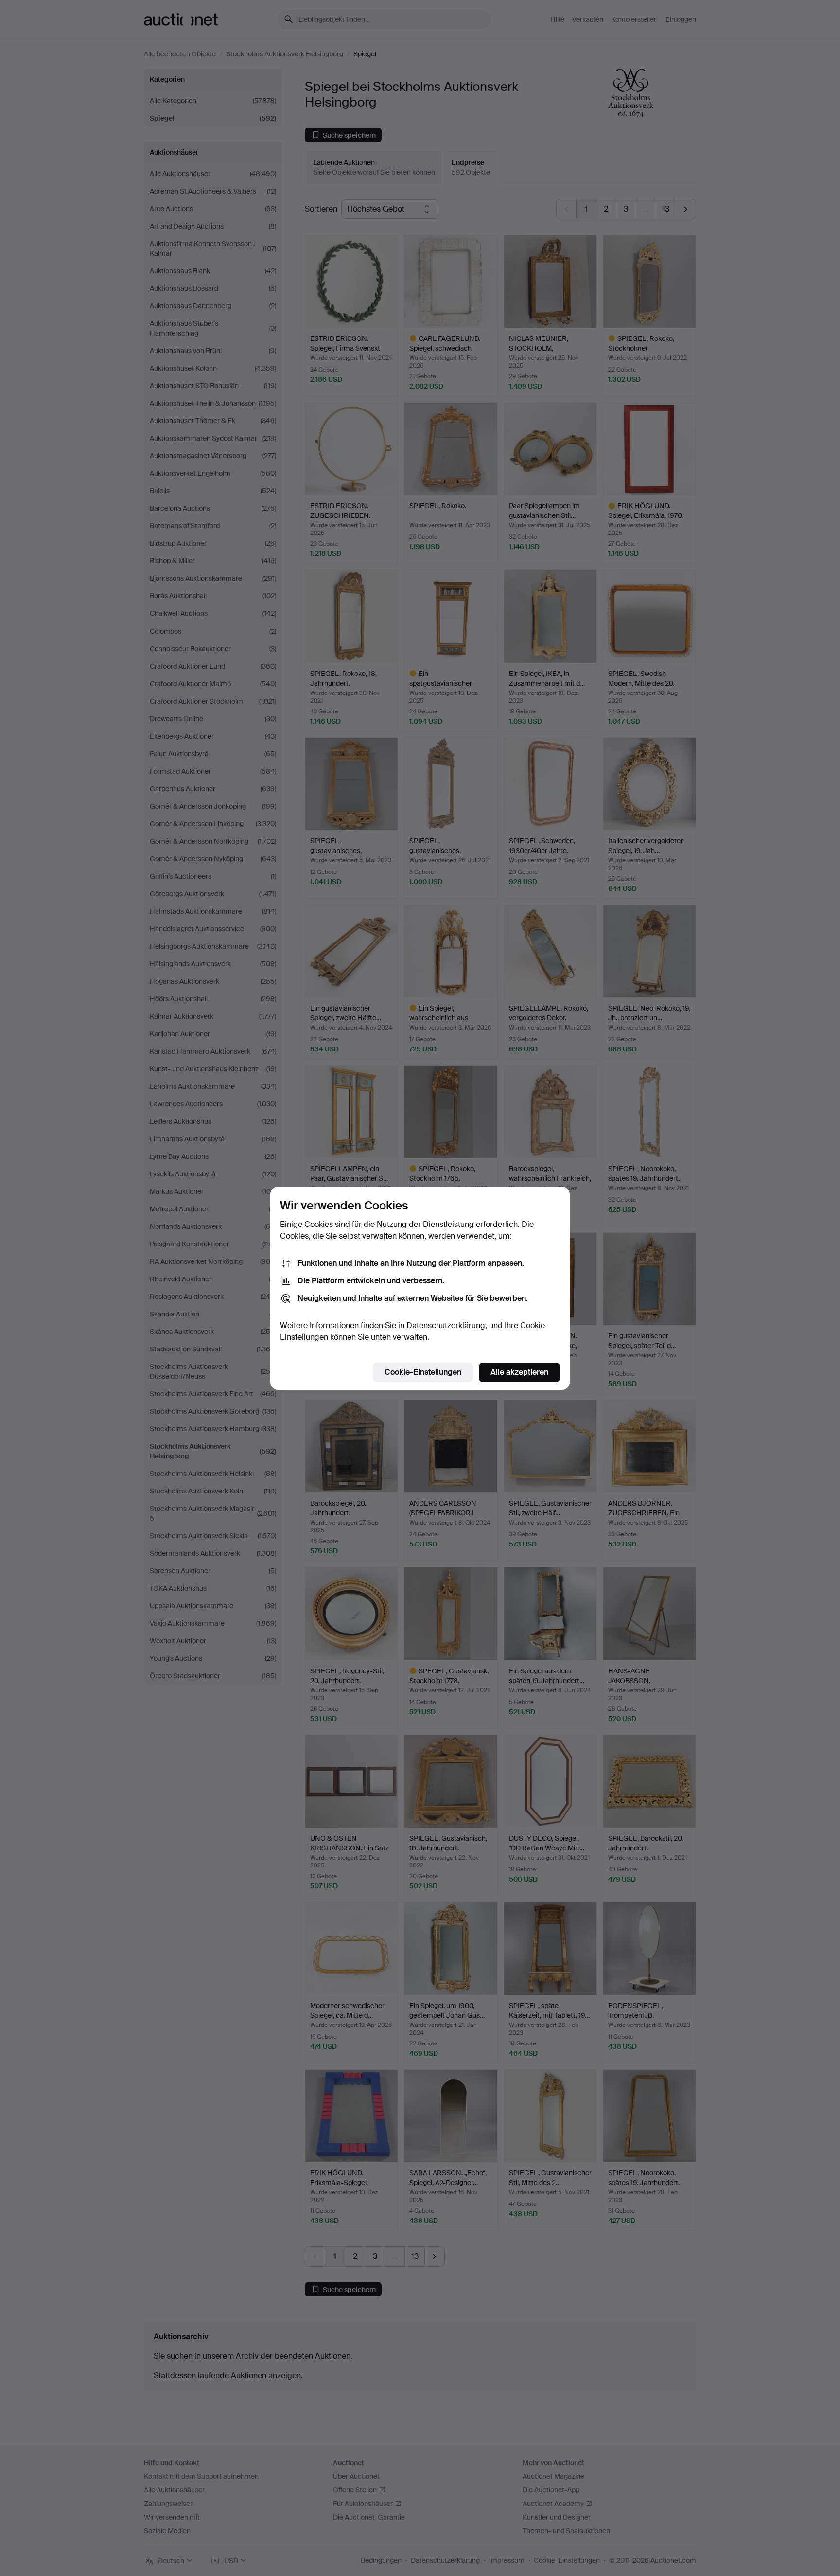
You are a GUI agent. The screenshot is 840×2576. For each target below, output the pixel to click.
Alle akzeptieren (519, 1372)
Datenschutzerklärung (446, 1325)
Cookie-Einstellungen (423, 1372)
